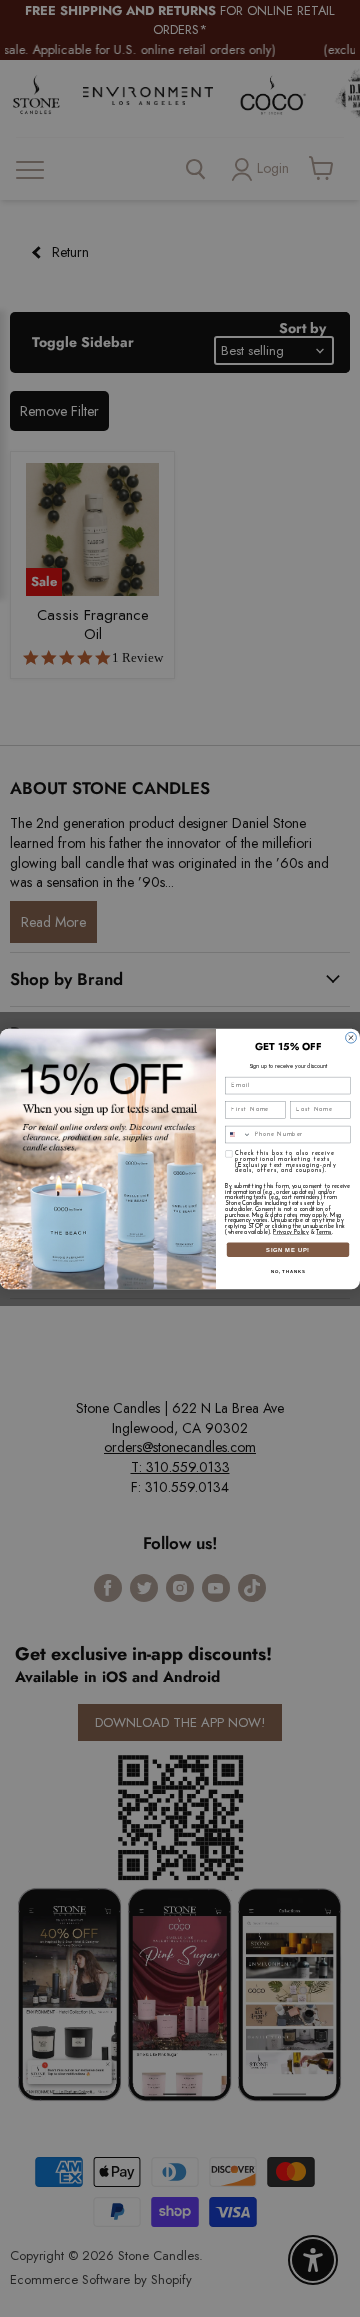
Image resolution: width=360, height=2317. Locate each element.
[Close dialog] (351, 1037)
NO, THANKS (288, 1270)
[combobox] (238, 1134)
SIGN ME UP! (288, 1249)
